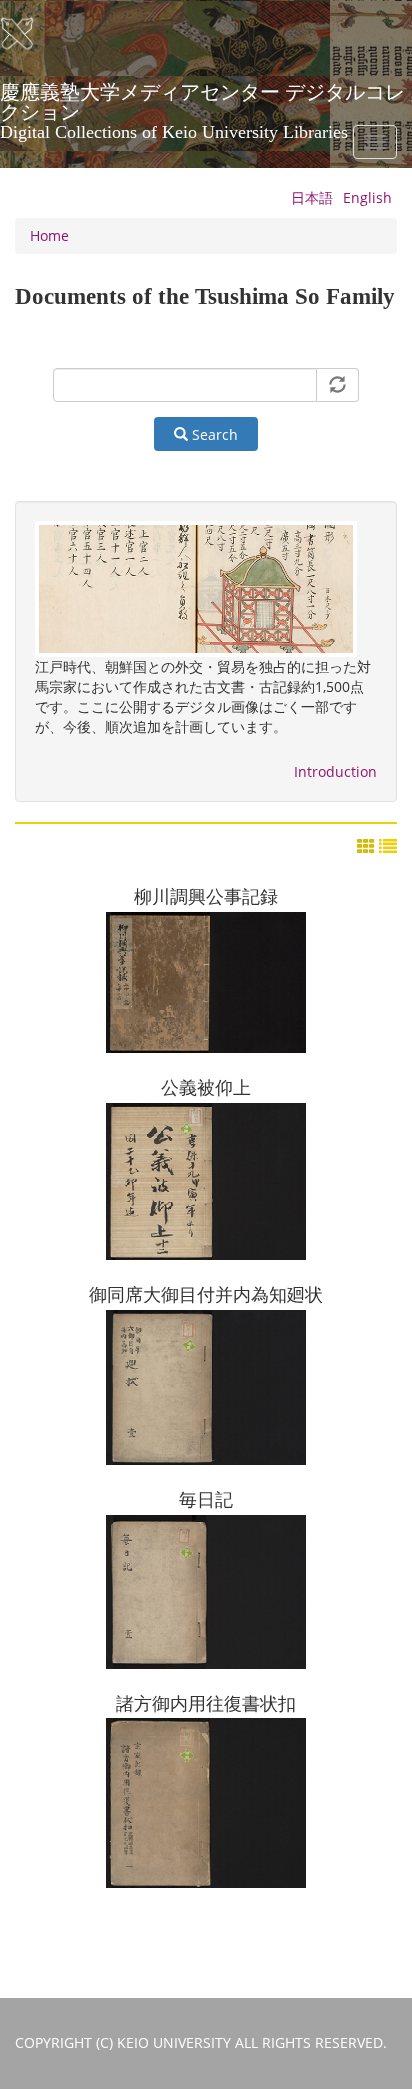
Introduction (335, 771)
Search (213, 434)
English (367, 197)
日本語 (312, 197)
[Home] (30, 34)
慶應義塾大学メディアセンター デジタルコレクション (202, 99)
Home (49, 235)
